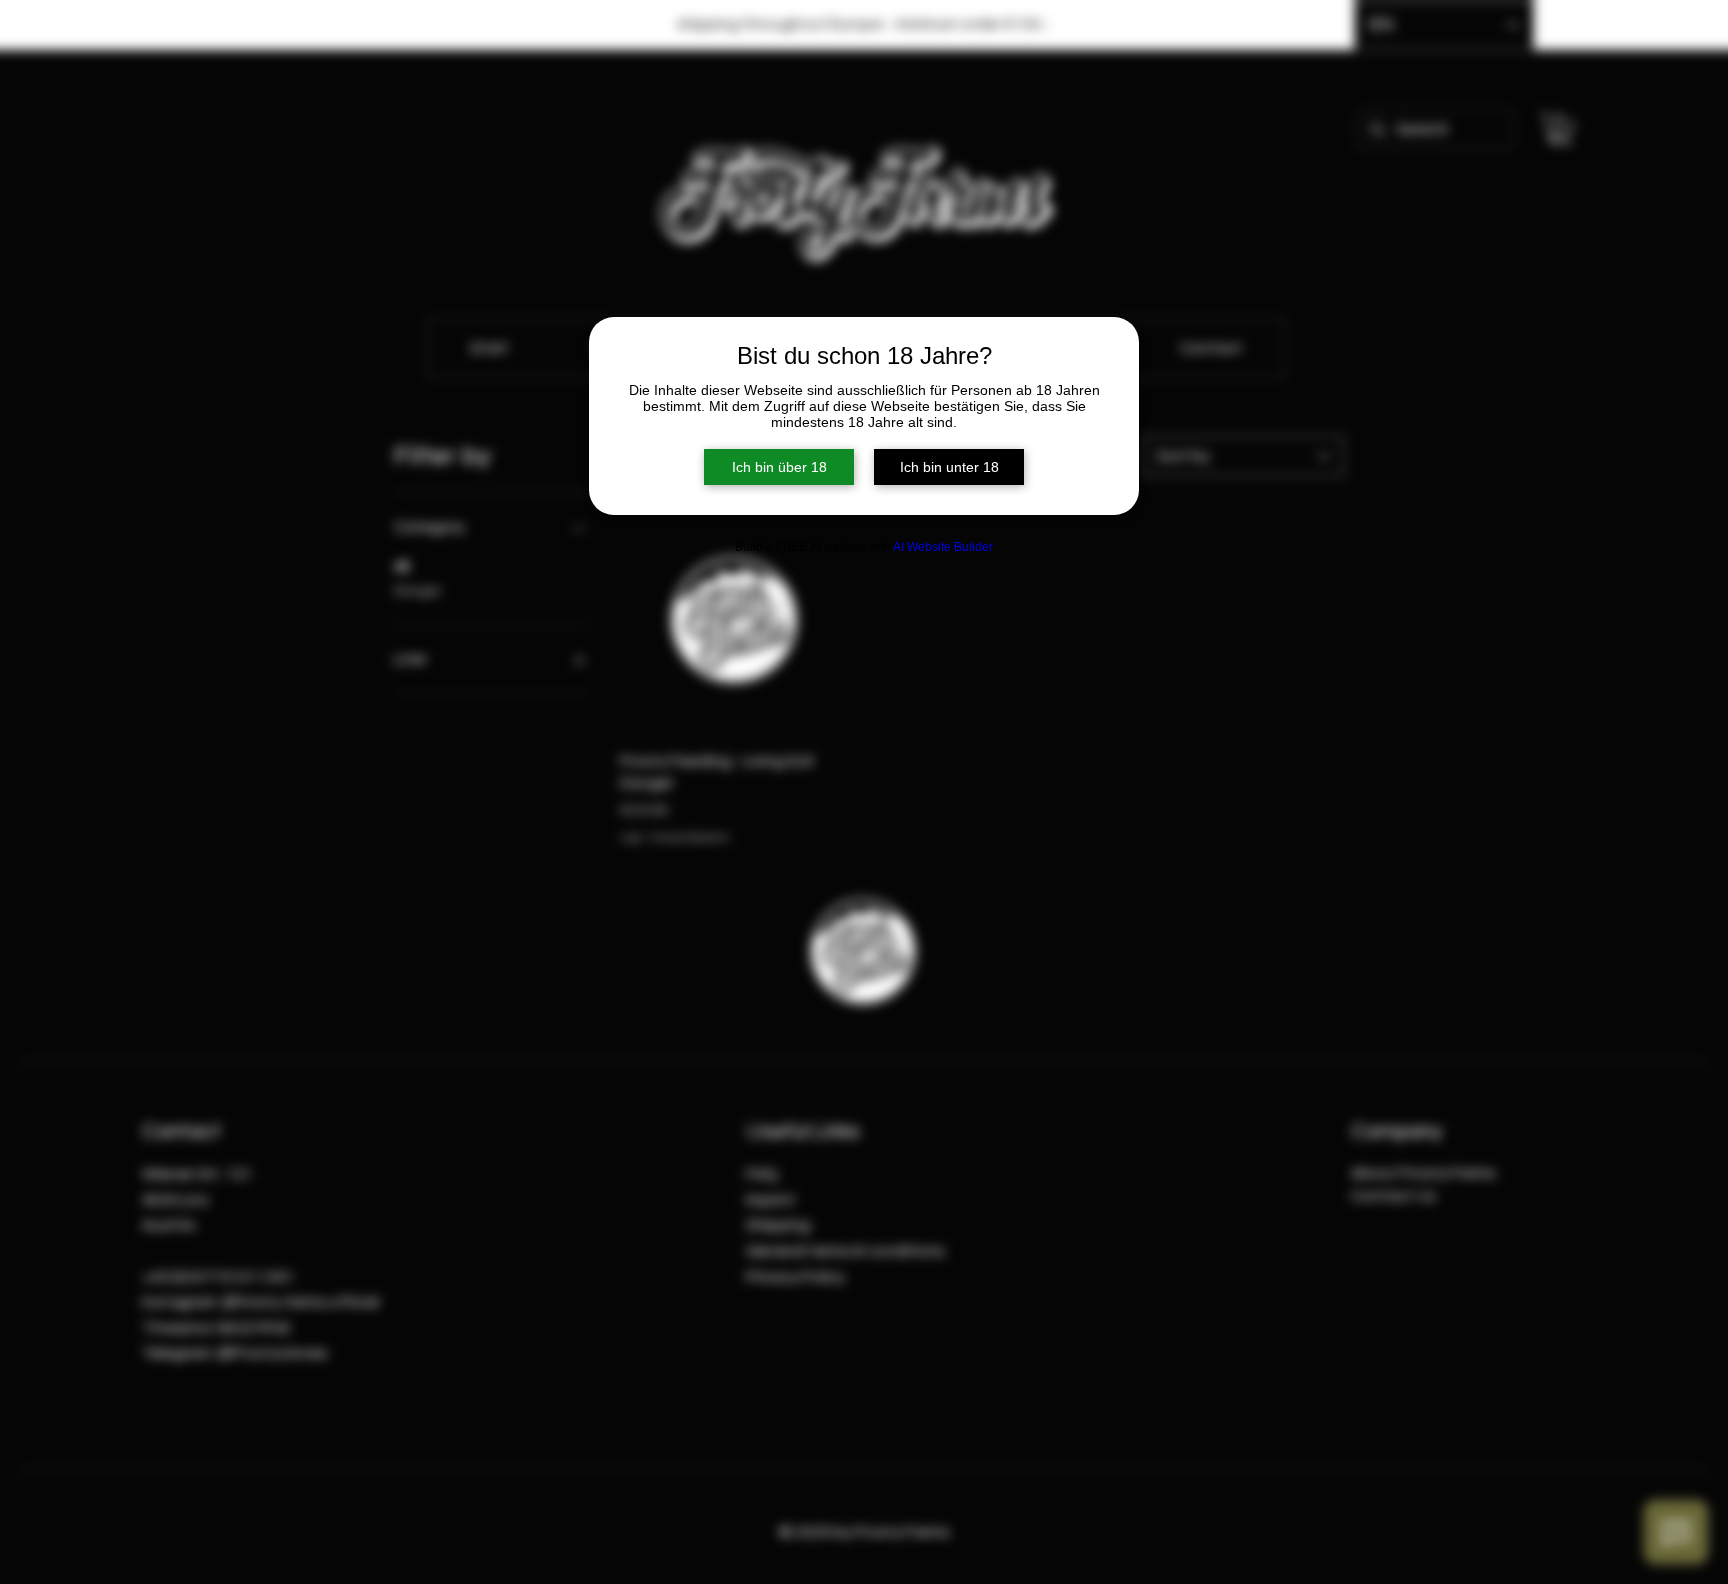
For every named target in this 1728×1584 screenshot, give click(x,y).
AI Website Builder (943, 547)
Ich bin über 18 (779, 467)
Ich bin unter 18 (949, 467)
